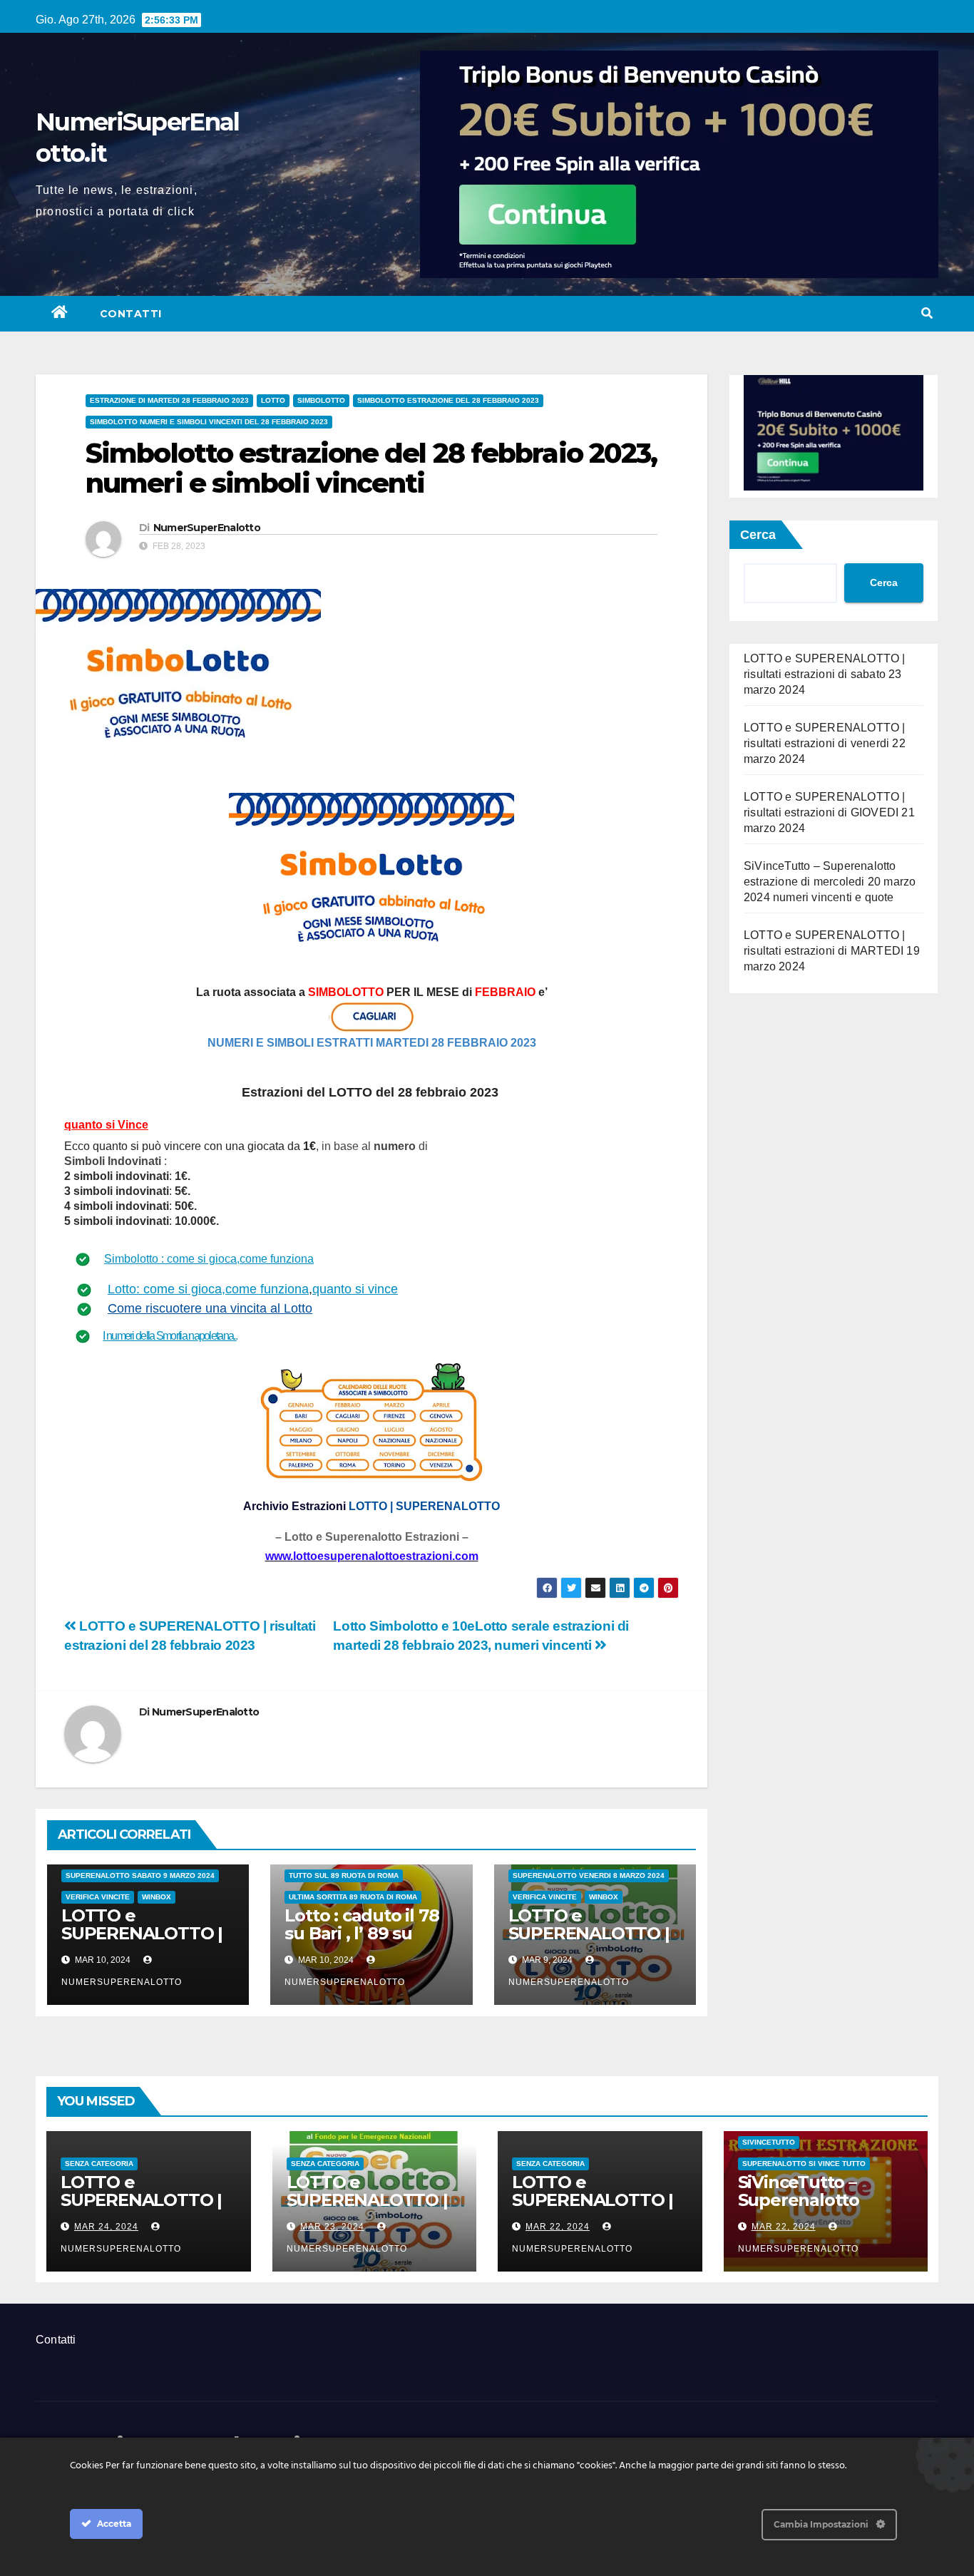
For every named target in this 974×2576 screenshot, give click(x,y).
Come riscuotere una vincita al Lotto (210, 1308)
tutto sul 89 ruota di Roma (344, 1875)
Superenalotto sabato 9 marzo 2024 (140, 1875)
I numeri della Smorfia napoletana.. (170, 1336)
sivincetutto (769, 2142)
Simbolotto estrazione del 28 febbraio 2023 (448, 400)
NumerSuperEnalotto (207, 528)
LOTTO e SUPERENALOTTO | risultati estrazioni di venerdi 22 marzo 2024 (825, 743)
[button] (927, 313)
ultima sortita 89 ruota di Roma (353, 1897)
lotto (273, 400)
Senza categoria (99, 2164)
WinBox (157, 1897)
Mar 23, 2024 (332, 2227)
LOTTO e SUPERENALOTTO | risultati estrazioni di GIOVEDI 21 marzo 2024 (829, 812)
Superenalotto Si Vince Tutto (804, 2164)
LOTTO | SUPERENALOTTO (424, 1506)
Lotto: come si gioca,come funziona (208, 1289)
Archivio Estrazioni (294, 1506)
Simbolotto (321, 400)
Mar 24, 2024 (106, 2227)
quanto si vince (355, 1289)
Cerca (758, 535)
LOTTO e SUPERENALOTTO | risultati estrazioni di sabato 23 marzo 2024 (825, 674)
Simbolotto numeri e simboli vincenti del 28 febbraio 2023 (209, 422)
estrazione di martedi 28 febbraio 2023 (169, 400)
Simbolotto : (135, 1259)
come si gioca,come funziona (240, 1259)
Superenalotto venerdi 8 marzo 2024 (589, 1875)
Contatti (131, 314)
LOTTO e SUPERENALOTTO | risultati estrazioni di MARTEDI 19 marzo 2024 (832, 951)
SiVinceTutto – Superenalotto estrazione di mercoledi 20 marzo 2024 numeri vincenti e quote (830, 882)
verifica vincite (98, 1897)
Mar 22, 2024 (558, 2227)
